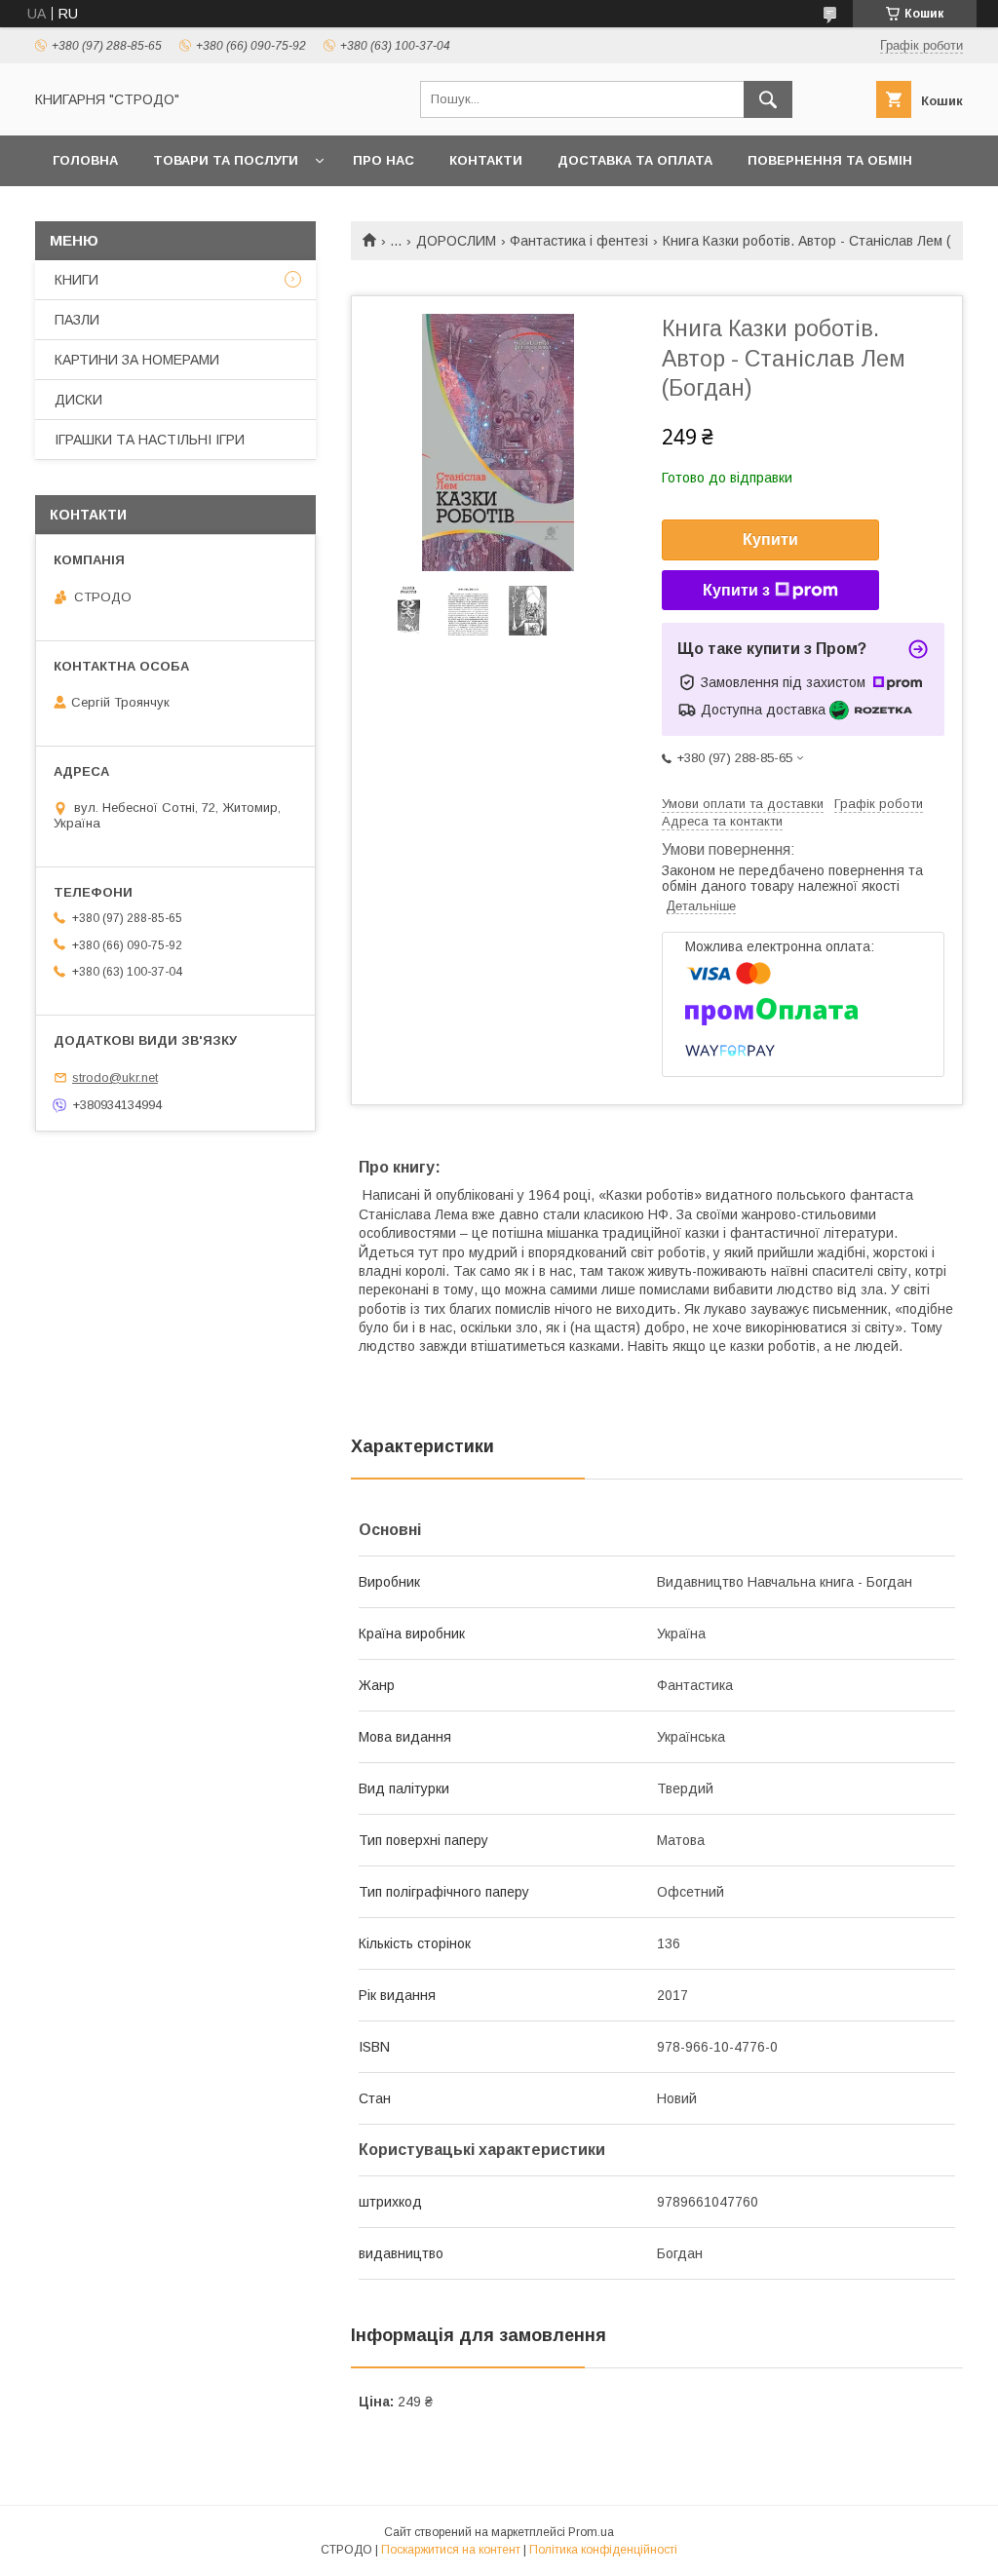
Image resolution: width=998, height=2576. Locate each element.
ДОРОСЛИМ (456, 241)
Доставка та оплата (635, 160)
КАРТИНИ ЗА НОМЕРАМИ (137, 360)
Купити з (736, 590)
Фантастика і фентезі (579, 241)
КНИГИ (77, 280)
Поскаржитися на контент (451, 2550)
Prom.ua (591, 2532)
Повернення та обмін (830, 160)
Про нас (384, 160)
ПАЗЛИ (77, 320)
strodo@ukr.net (115, 1077)
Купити (770, 539)
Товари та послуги (226, 160)
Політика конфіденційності (603, 2550)
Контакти (486, 160)
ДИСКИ (78, 400)
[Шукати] (768, 99)
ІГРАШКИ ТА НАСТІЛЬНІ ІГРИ (150, 440)
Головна (85, 160)
